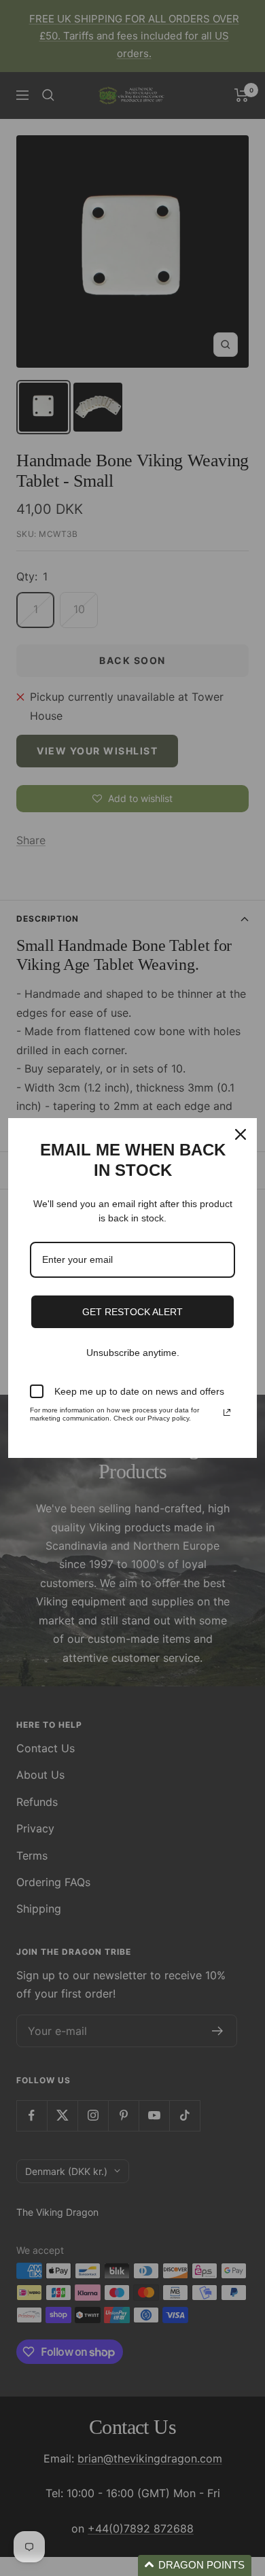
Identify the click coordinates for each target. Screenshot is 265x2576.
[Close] (241, 1134)
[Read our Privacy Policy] (227, 1412)
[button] (195, 2565)
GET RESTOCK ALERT (132, 1312)
